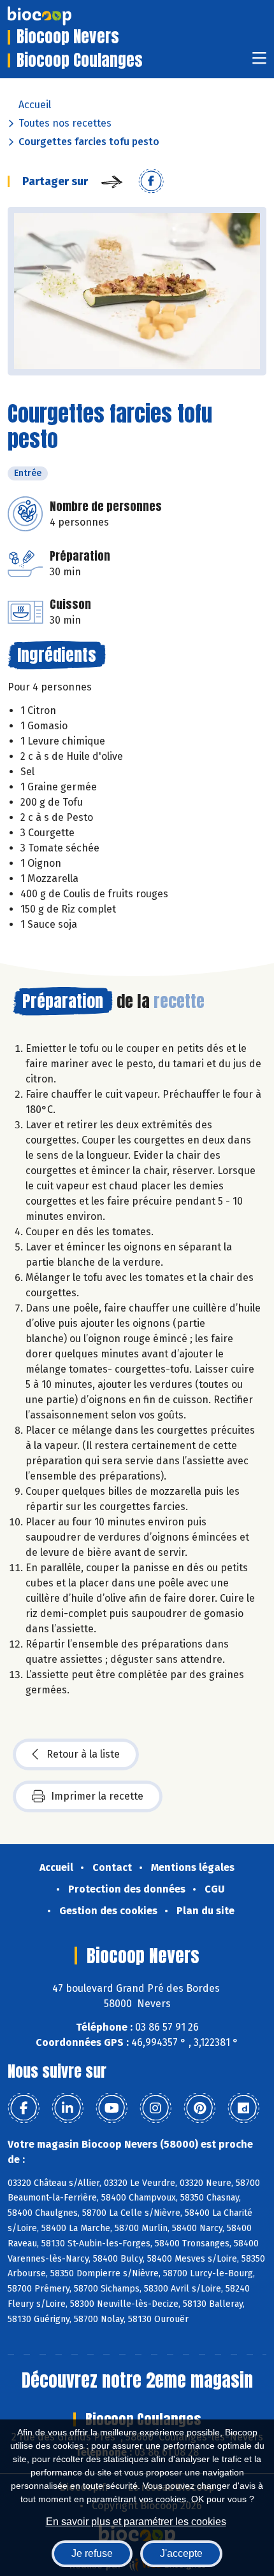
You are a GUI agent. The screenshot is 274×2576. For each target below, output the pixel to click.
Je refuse (92, 2553)
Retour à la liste (83, 1754)
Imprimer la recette (97, 1796)
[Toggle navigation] (259, 62)
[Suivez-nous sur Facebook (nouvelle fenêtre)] (24, 2108)
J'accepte (181, 2553)
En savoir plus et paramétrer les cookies (136, 2522)
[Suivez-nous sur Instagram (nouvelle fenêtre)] (155, 2108)
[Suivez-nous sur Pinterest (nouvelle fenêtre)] (199, 2108)
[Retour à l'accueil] (59, 16)
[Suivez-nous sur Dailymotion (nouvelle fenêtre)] (243, 2108)
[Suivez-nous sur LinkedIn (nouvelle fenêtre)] (68, 2108)
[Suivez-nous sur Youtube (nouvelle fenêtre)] (112, 2108)
